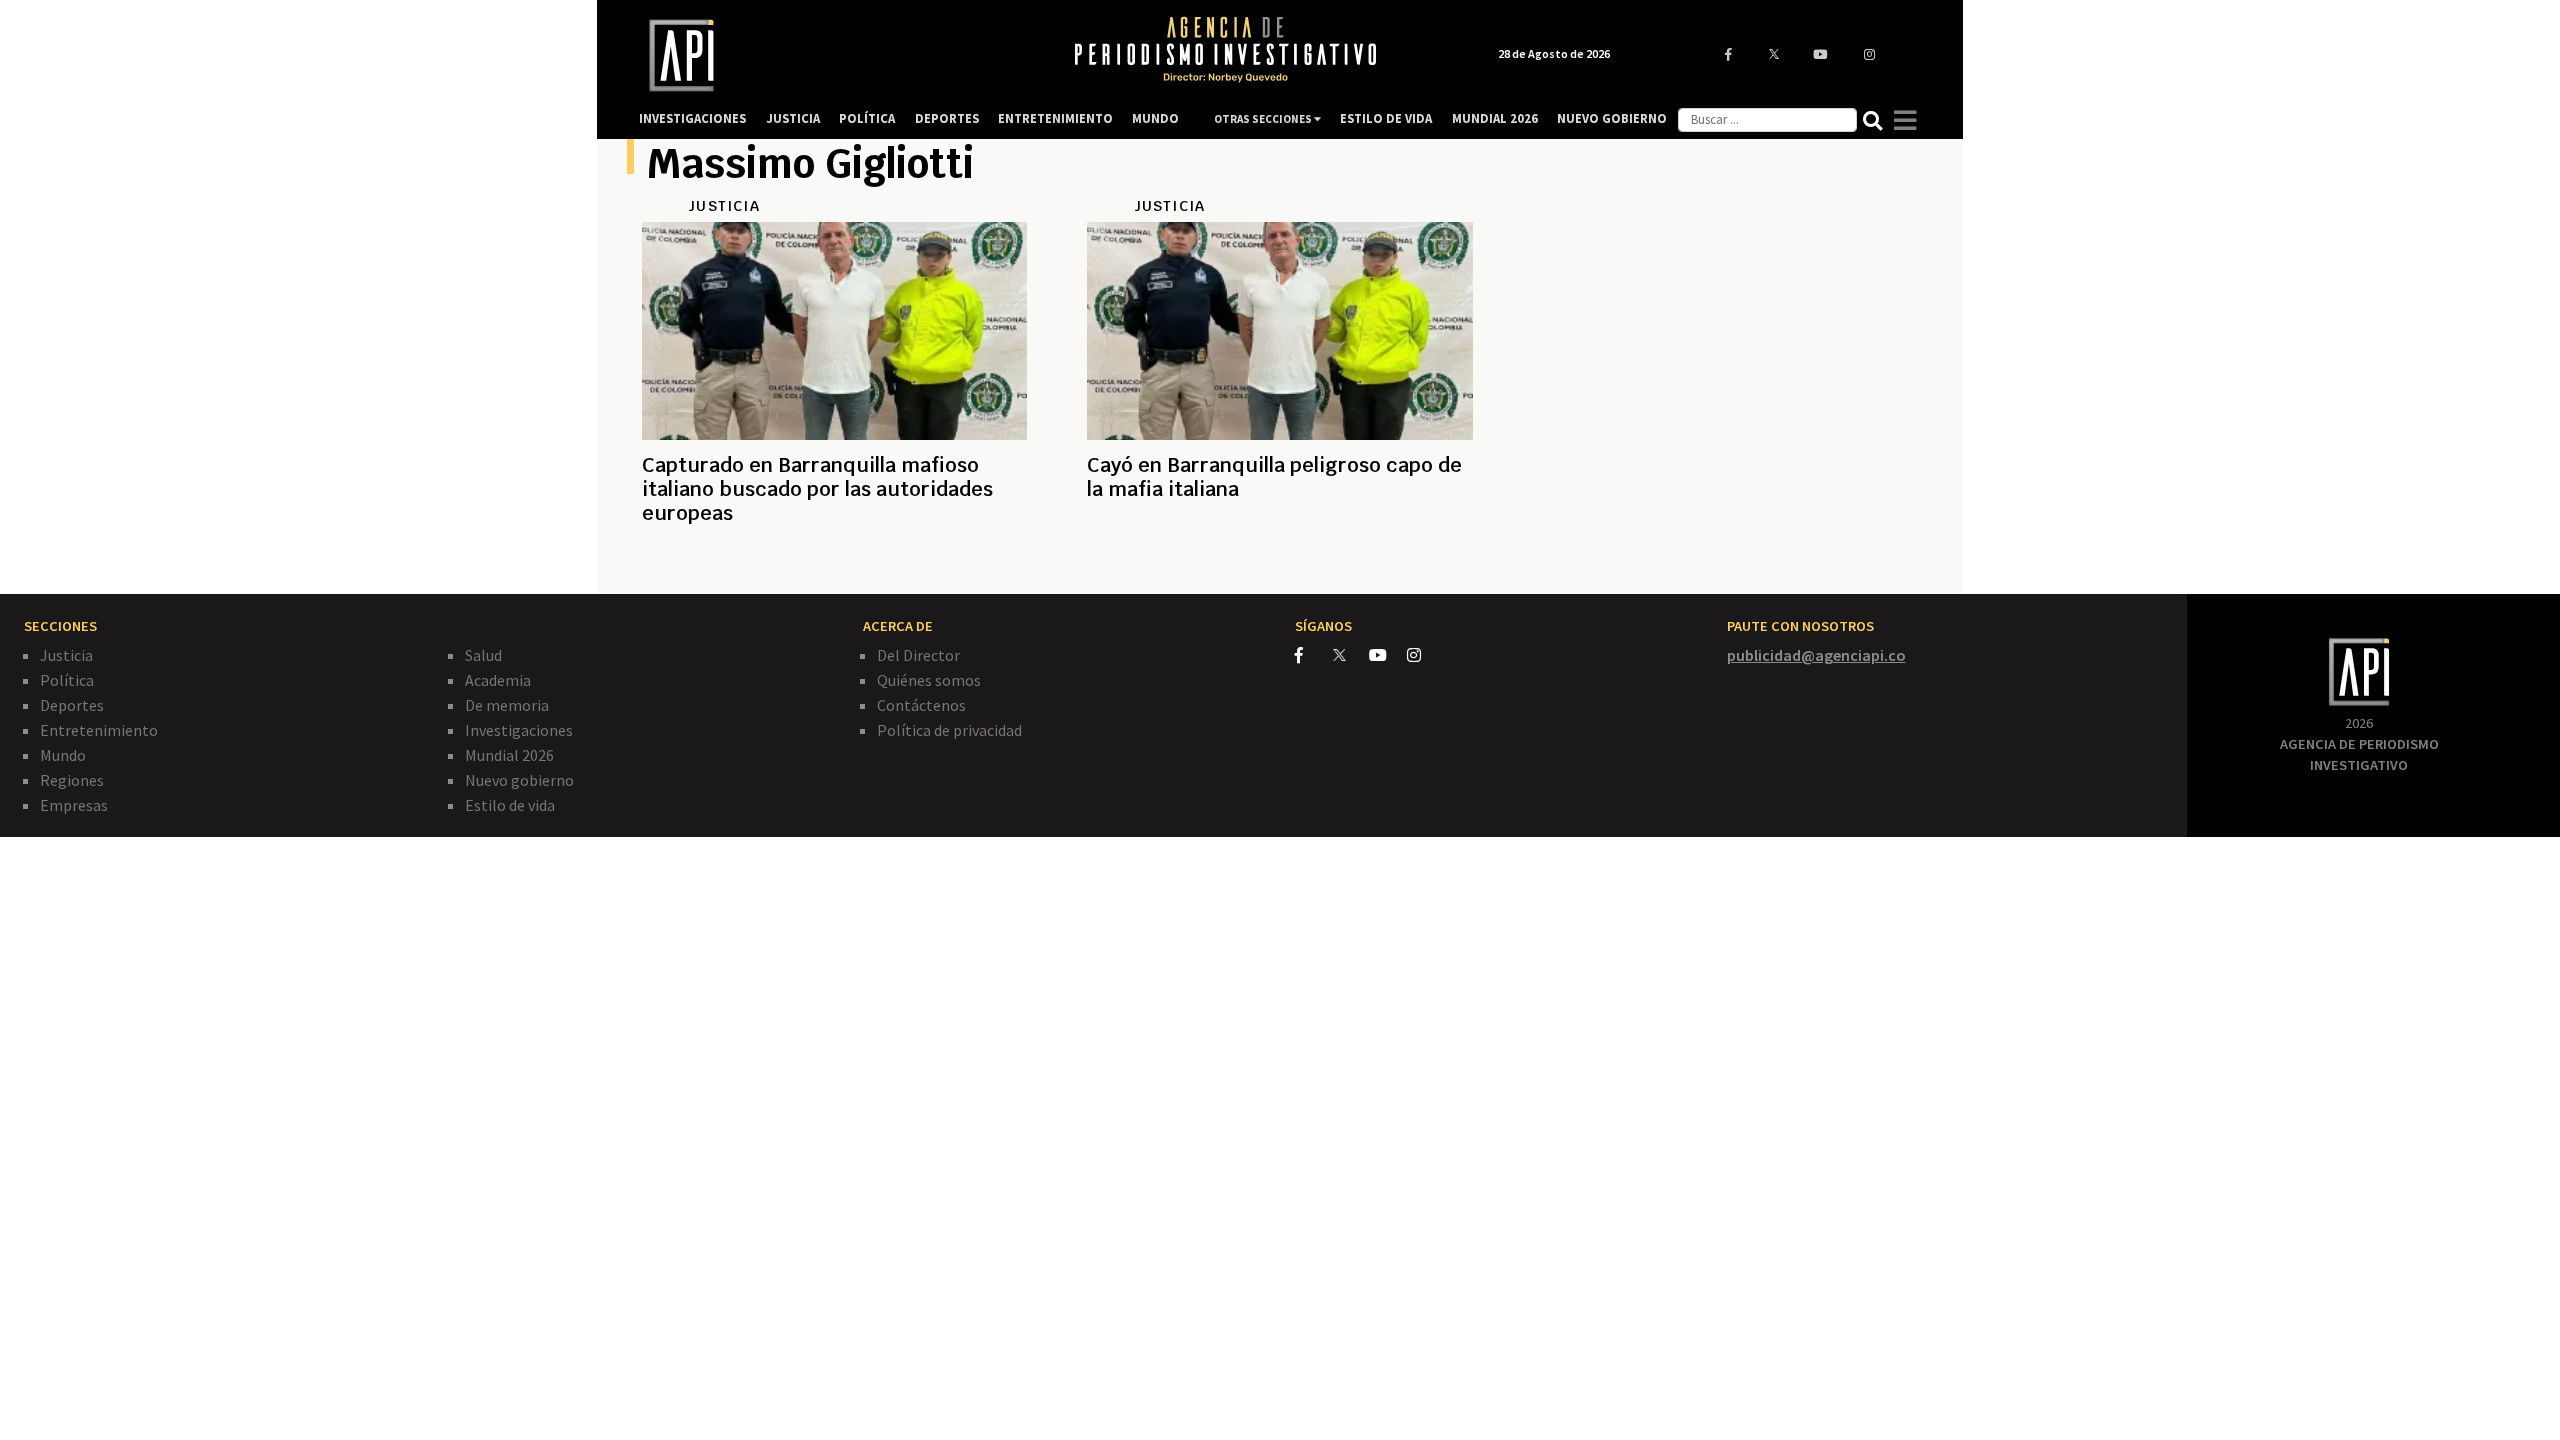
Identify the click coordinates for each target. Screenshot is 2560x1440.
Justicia (66, 655)
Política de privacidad (949, 730)
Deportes (72, 705)
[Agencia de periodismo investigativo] (836, 55)
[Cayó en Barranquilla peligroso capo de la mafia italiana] (1279, 561)
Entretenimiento (99, 730)
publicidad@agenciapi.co (1816, 655)
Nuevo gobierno (519, 780)
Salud (483, 655)
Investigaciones (519, 730)
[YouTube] (1388, 655)
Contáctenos (921, 705)
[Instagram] (1424, 655)
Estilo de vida (510, 805)
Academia (498, 680)
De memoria (507, 705)
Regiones (72, 780)
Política (67, 680)
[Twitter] (1349, 654)
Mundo (63, 755)
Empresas (74, 805)
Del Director (918, 655)
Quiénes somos (929, 680)
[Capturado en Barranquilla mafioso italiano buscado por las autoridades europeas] (834, 561)
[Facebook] (1314, 655)
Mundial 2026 (509, 755)
